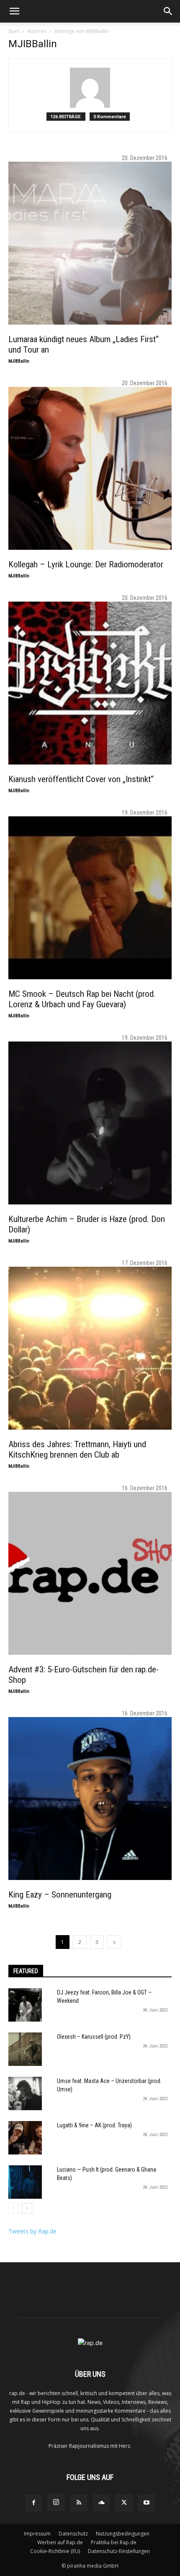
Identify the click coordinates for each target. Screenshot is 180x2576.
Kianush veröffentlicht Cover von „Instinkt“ (81, 779)
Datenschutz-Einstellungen (119, 2551)
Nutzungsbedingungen (123, 2534)
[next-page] (114, 1942)
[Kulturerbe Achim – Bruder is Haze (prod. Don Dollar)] (90, 1123)
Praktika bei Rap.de (114, 2542)
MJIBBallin (19, 361)
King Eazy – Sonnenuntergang (60, 1895)
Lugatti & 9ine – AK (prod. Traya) (94, 2125)
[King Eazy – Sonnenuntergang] (90, 1799)
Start (14, 31)
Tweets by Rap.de (32, 2231)
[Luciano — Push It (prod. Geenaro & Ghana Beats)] (25, 2182)
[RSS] (79, 2503)
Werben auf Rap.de (60, 2542)
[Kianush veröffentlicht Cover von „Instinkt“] (90, 683)
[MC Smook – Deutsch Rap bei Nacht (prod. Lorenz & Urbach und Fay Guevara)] (90, 898)
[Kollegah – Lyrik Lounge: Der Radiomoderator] (90, 468)
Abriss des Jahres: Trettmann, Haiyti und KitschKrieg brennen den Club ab (77, 1449)
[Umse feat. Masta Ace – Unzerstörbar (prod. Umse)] (25, 2093)
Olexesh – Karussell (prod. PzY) (94, 2037)
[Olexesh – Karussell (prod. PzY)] (25, 2049)
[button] (14, 11)
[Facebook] (33, 2503)
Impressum (37, 2534)
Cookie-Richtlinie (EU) (55, 2551)
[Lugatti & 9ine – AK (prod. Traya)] (25, 2138)
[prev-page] (14, 2208)
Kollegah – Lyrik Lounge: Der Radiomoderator (86, 564)
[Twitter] (124, 2503)
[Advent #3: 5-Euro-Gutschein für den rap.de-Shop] (90, 1573)
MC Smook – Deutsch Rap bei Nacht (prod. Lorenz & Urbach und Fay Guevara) (82, 999)
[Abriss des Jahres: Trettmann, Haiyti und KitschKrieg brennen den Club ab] (90, 1348)
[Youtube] (147, 2503)
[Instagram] (56, 2502)
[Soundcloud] (101, 2503)
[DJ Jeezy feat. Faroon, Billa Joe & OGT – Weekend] (25, 2005)
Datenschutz (73, 2534)
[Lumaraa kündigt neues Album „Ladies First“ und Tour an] (90, 243)
